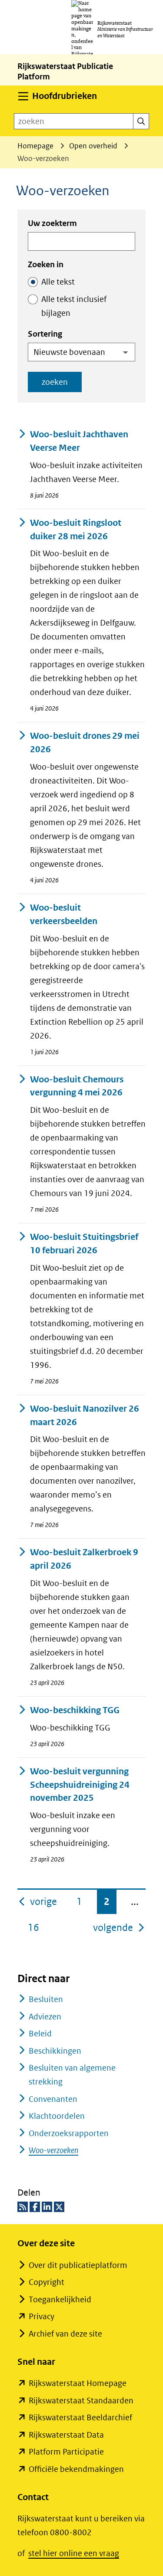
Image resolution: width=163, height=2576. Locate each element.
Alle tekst (58, 282)
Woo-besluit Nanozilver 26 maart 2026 (85, 1416)
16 (33, 1927)
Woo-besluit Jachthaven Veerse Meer (79, 441)
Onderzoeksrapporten (69, 2133)
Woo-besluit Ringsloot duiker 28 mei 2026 (76, 530)
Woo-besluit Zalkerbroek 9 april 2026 (84, 1559)
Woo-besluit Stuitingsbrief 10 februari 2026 (84, 1244)
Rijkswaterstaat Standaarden (81, 2401)
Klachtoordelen (57, 2116)
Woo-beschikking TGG (75, 1710)
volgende (119, 1927)
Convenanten (53, 2099)
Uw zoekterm (52, 223)
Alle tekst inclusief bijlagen (74, 306)
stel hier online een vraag (74, 2553)
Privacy (42, 2316)
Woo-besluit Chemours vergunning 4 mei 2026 (77, 1086)
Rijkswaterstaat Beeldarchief (80, 2417)
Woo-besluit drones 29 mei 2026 (85, 743)
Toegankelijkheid (60, 2299)
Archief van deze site (65, 2334)
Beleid (40, 2034)
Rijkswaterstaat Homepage (78, 2383)
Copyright (47, 2282)
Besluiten (46, 1999)
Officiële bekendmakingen (76, 2469)
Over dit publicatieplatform (78, 2265)
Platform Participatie (66, 2452)
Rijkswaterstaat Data (66, 2435)
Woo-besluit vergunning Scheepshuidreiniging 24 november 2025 (80, 1785)
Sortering (45, 334)
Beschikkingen (55, 2051)
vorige (44, 1901)
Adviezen (45, 2017)
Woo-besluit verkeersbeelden (64, 914)
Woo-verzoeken (53, 2150)
